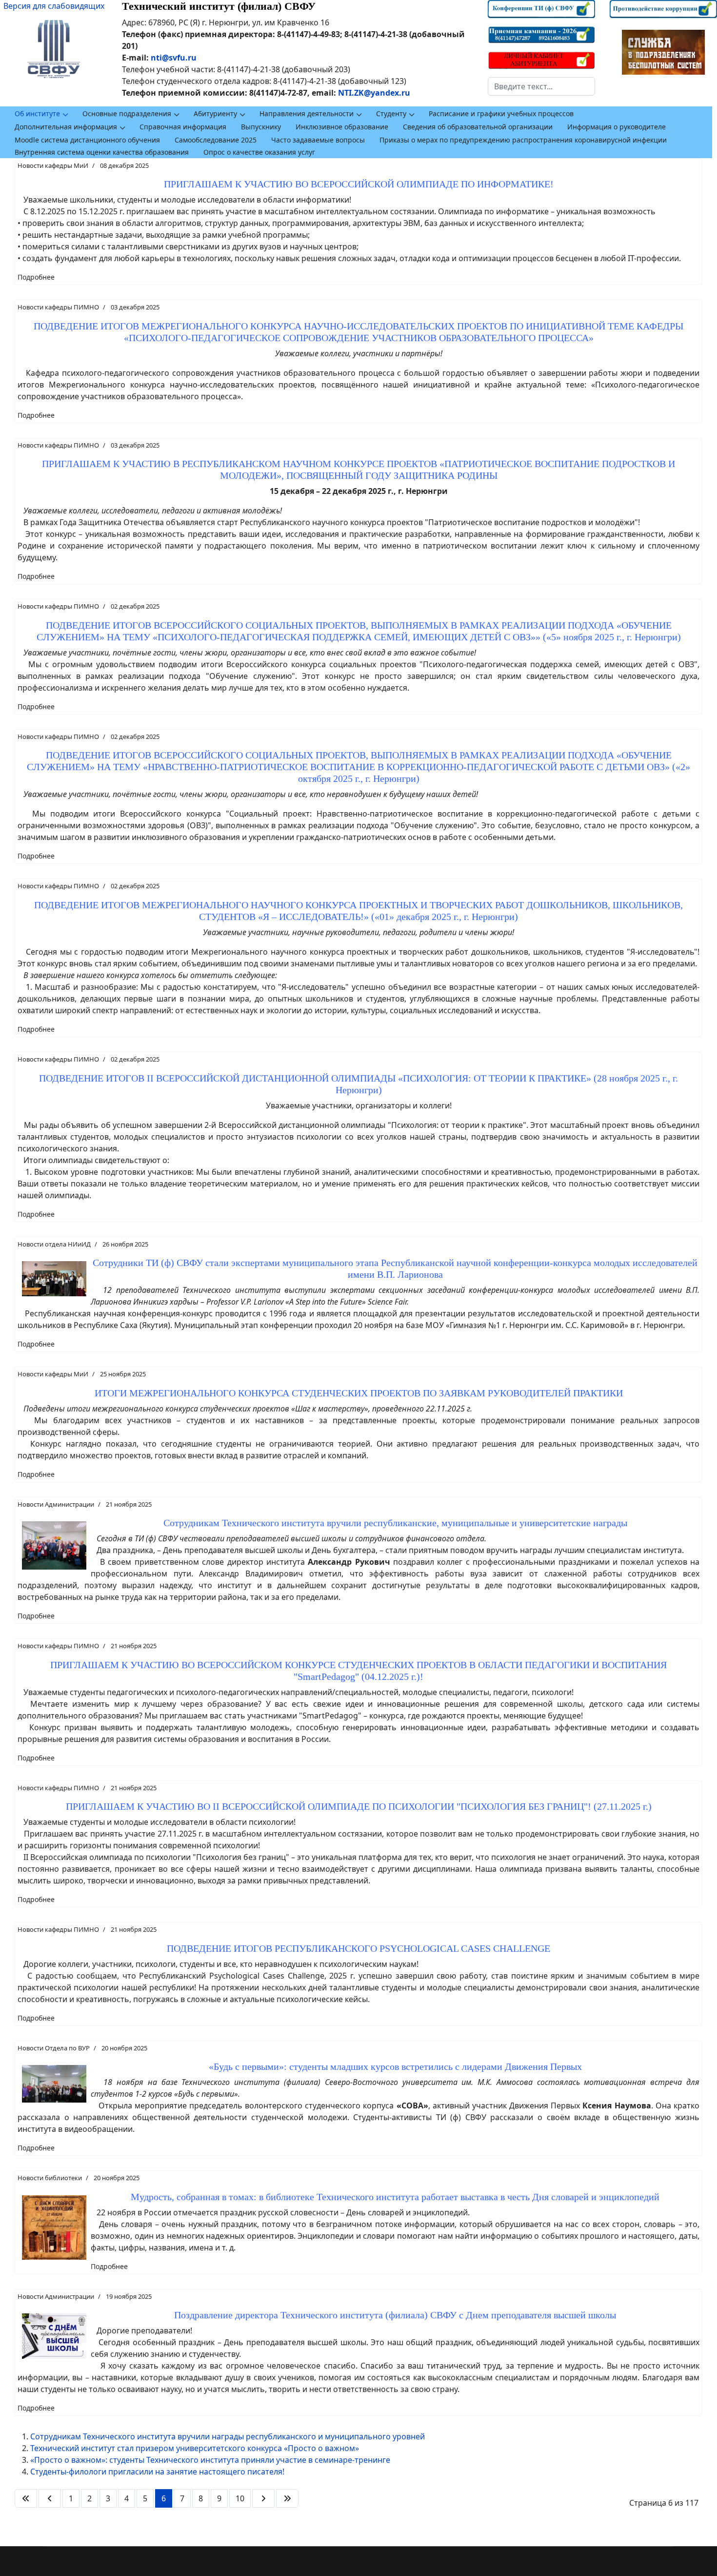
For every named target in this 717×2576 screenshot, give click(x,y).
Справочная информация (183, 127)
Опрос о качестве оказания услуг (259, 152)
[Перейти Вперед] (263, 2498)
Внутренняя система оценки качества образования (102, 152)
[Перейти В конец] (287, 2498)
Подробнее (36, 277)
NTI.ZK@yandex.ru (374, 93)
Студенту (391, 113)
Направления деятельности (307, 113)
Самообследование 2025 (216, 140)
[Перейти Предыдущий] (50, 2498)
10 (240, 2498)
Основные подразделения (127, 113)
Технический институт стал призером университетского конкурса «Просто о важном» (195, 2448)
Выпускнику (261, 127)
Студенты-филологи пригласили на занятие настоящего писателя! (157, 2472)
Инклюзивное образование (342, 127)
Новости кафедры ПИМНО (58, 307)
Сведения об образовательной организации (478, 127)
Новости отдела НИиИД (54, 1244)
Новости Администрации (56, 1504)
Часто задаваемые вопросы (318, 140)
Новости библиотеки (50, 2178)
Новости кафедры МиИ (53, 165)
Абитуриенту (215, 113)
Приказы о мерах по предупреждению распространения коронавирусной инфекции (523, 140)
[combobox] (541, 86)
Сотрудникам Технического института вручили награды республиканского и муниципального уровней (228, 2436)
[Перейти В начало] (26, 2498)
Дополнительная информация (66, 127)
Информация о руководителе (617, 127)
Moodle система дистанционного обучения (87, 140)
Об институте (37, 113)
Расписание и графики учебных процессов (501, 113)
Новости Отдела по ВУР (54, 2048)
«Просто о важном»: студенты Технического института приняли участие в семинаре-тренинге (210, 2460)
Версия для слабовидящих (54, 6)
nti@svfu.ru (174, 58)
